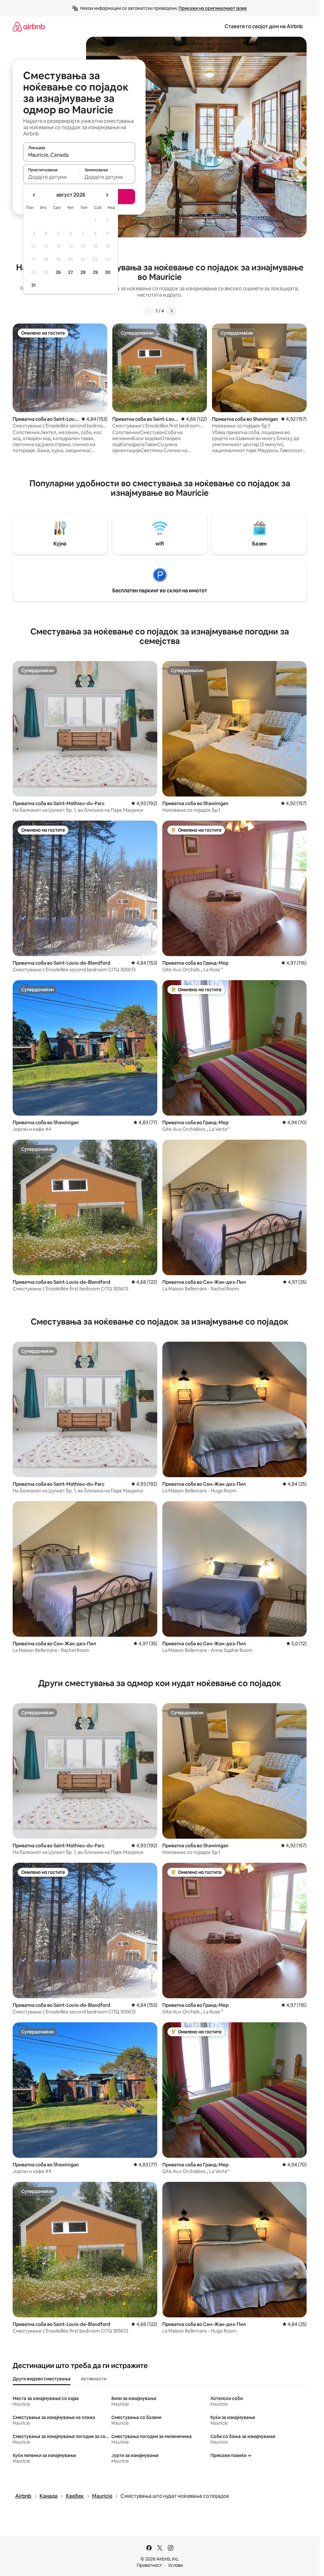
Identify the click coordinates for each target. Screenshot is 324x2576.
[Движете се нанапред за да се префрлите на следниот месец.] (107, 195)
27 (71, 272)
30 (108, 272)
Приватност (149, 2565)
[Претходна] (148, 311)
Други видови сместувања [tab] (42, 2379)
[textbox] (51, 177)
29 (95, 272)
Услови (175, 2565)
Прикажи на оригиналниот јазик (213, 8)
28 (83, 272)
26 (58, 272)
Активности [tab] (93, 2379)
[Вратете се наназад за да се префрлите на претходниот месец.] (34, 195)
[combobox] (79, 155)
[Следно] (171, 311)
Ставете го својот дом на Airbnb (264, 26)
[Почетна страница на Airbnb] (29, 26)
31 (34, 285)
